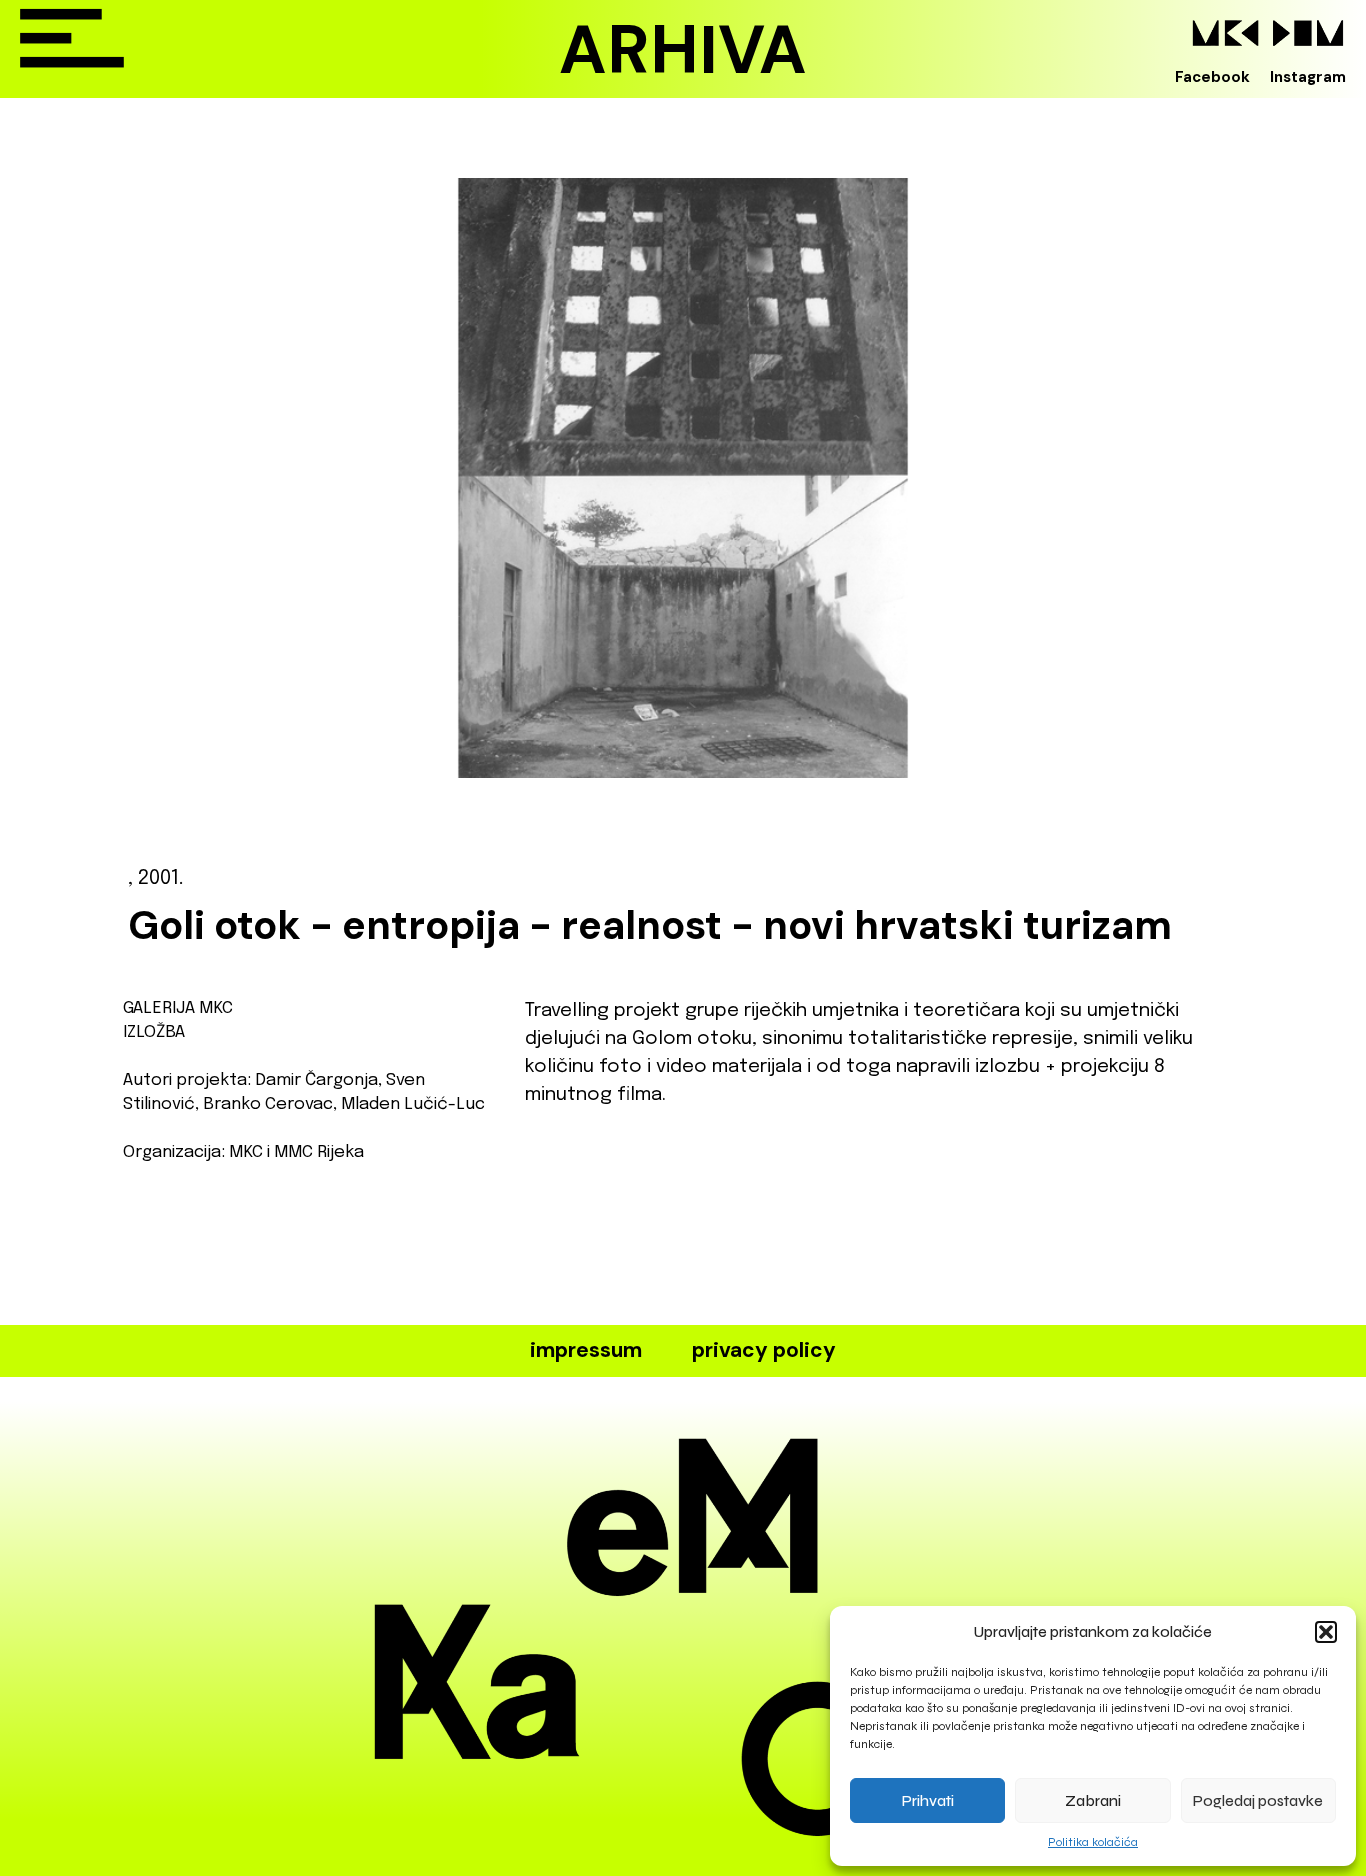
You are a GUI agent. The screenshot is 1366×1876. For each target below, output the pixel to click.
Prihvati (928, 1801)
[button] (1326, 1632)
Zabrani (1093, 1801)
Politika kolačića (1093, 1842)
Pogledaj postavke (1258, 1801)
